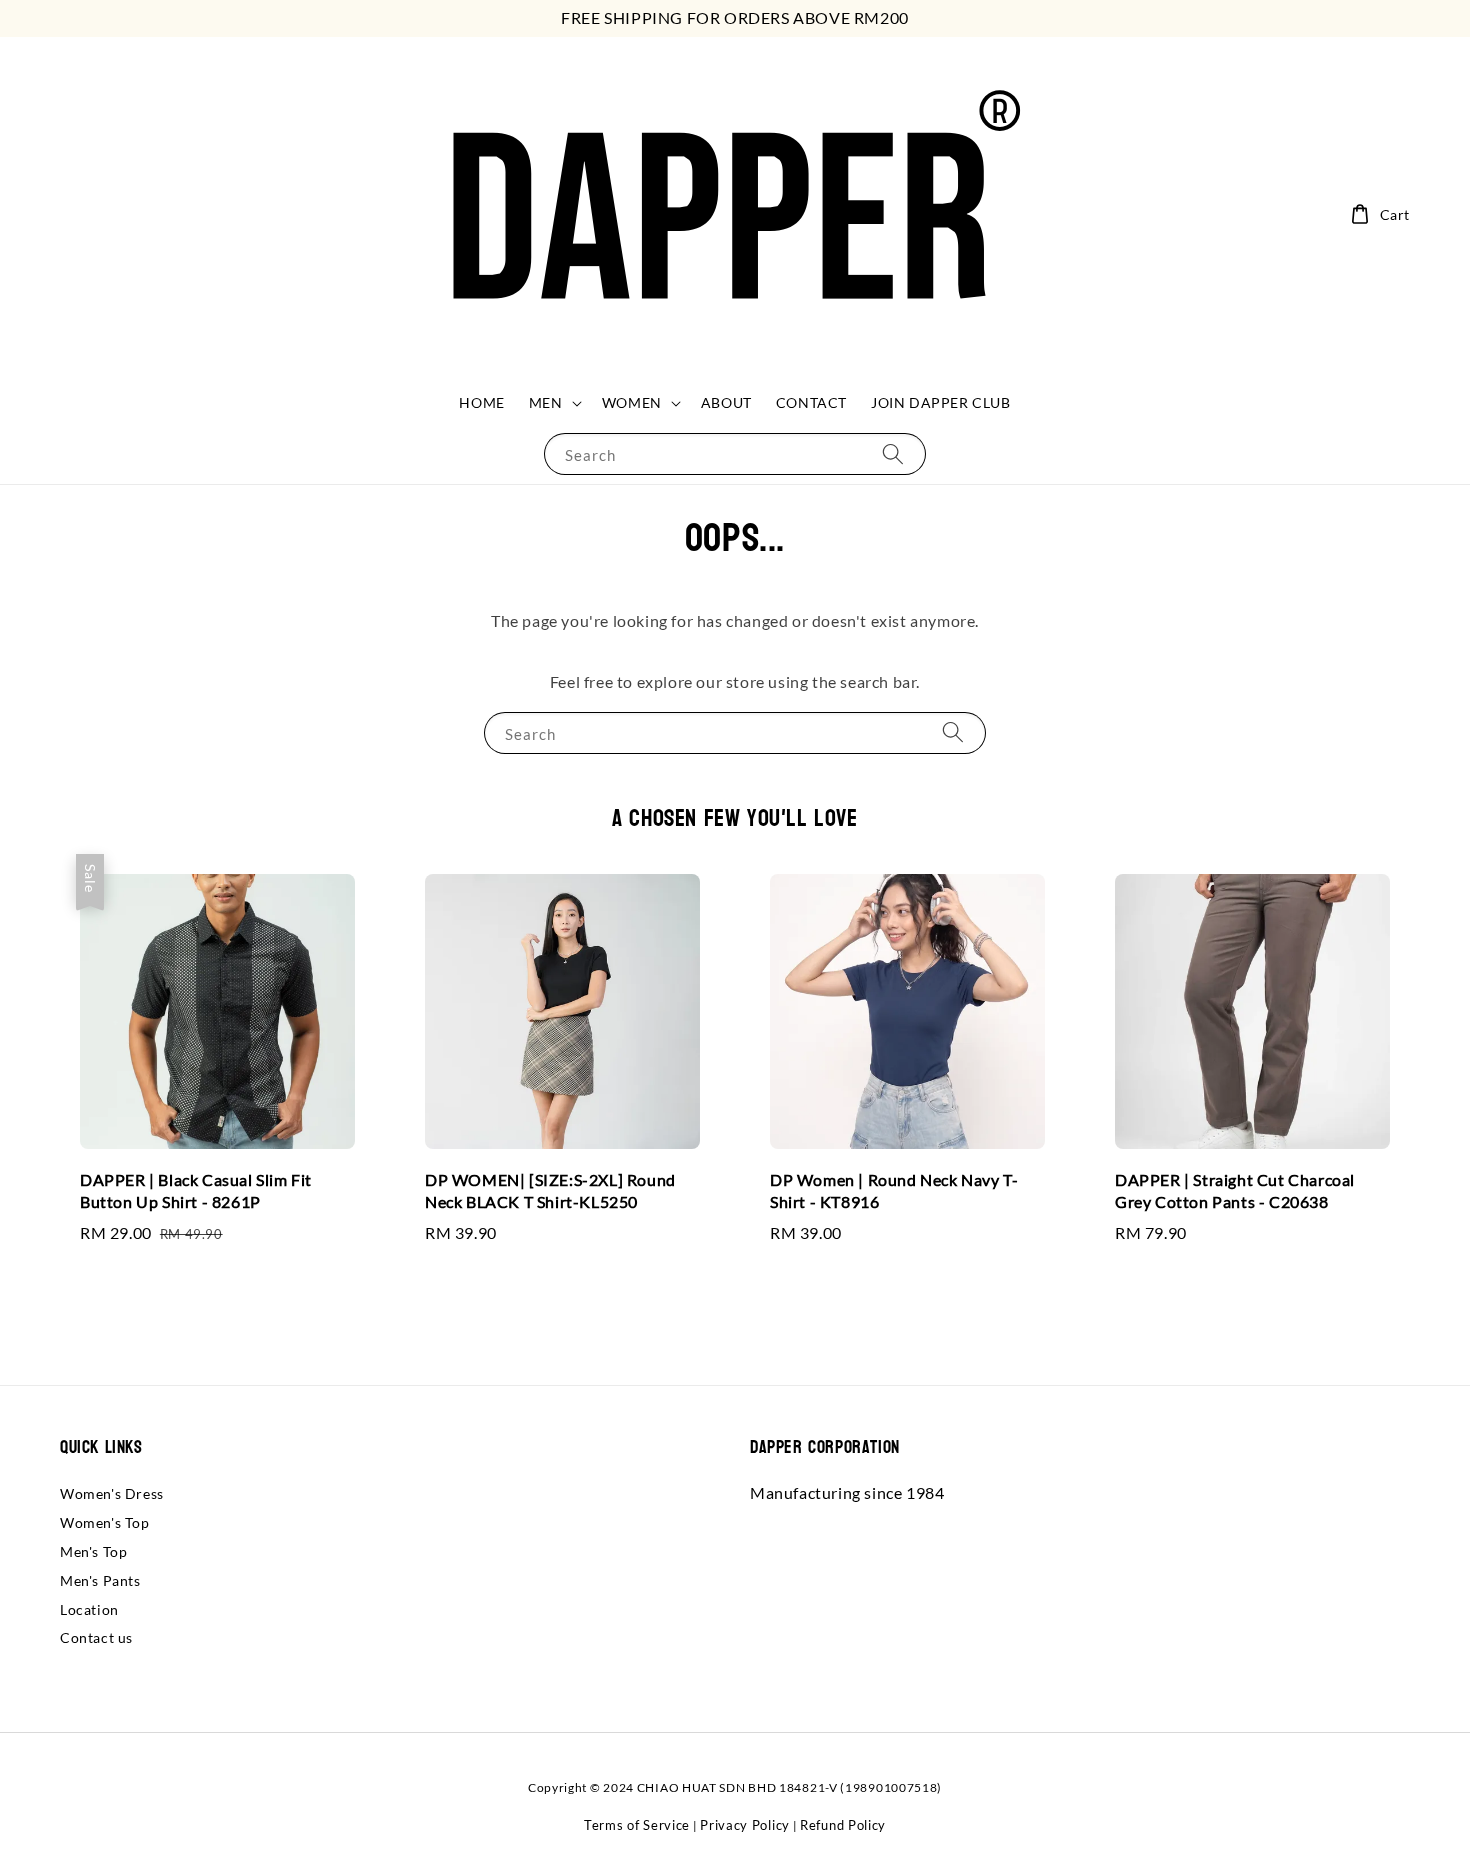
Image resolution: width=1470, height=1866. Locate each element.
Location (89, 1609)
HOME (481, 402)
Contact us (96, 1637)
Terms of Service (637, 1825)
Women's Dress (112, 1493)
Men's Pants (100, 1580)
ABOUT (726, 402)
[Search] (893, 453)
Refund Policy (843, 1825)
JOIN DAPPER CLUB (941, 402)
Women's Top (105, 1522)
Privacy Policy (745, 1825)
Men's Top (93, 1551)
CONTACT (811, 402)
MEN (546, 402)
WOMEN (632, 402)
